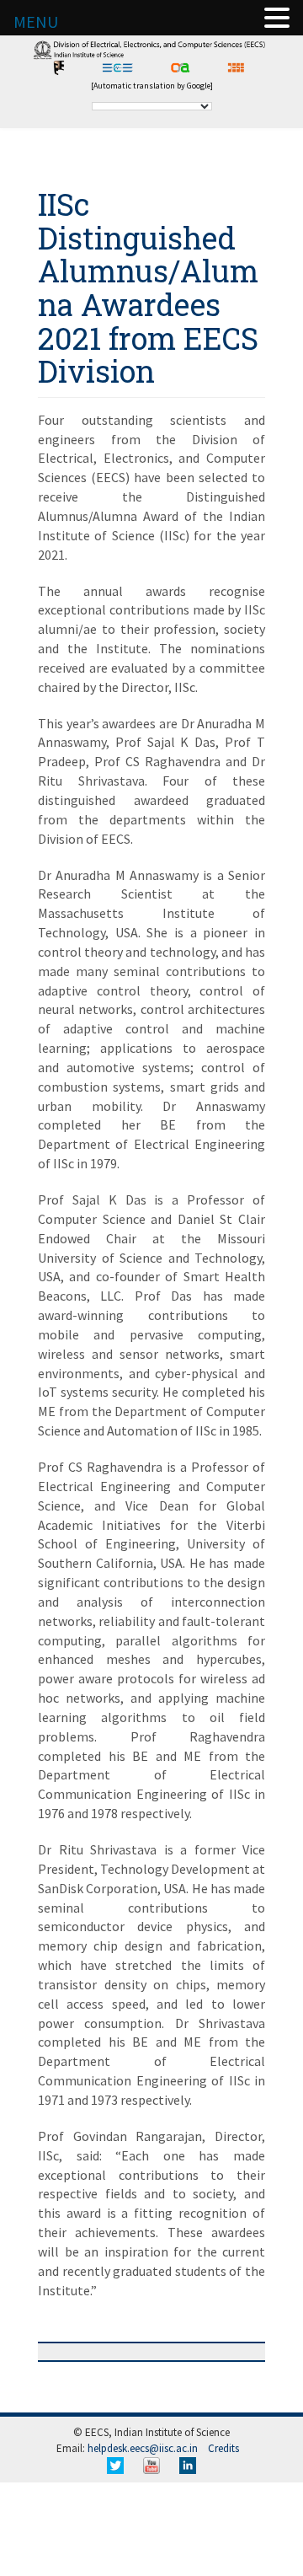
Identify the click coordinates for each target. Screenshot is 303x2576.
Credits (223, 2448)
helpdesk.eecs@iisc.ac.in (143, 2448)
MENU (36, 21)
